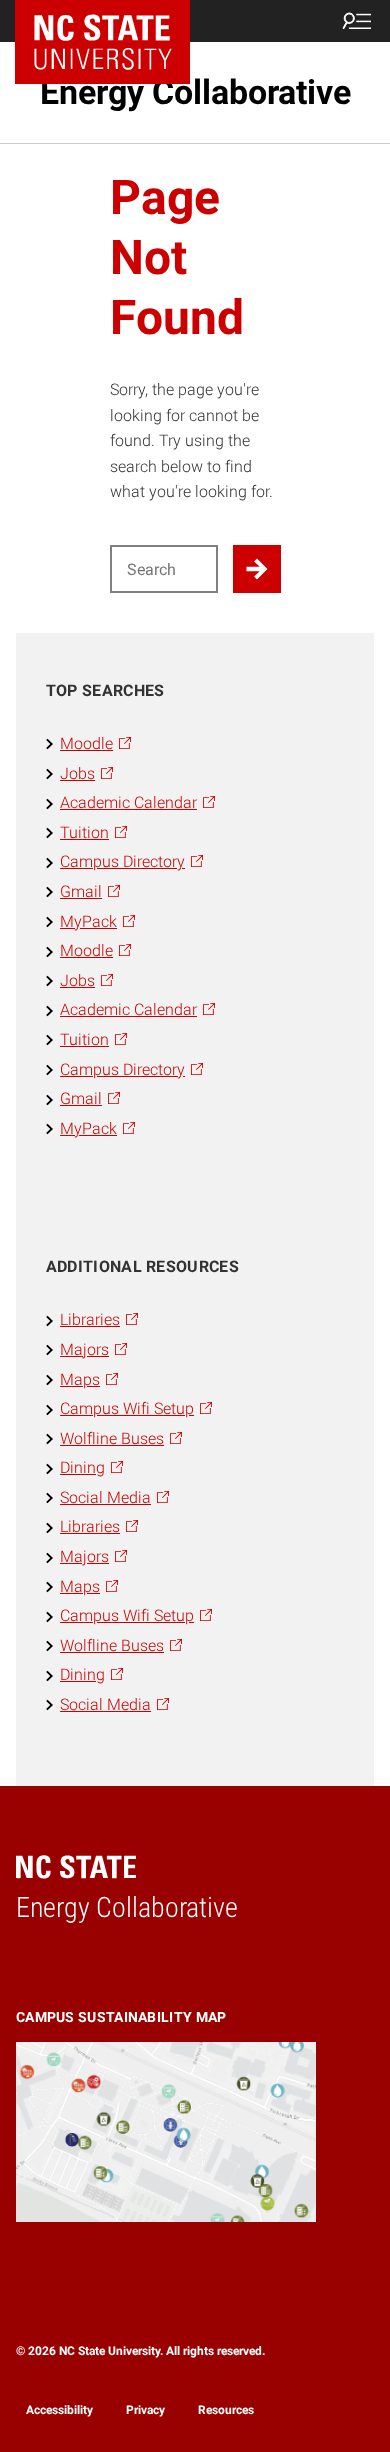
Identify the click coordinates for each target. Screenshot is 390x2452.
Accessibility (59, 2410)
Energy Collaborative (195, 92)
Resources (226, 2410)
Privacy (145, 2410)
